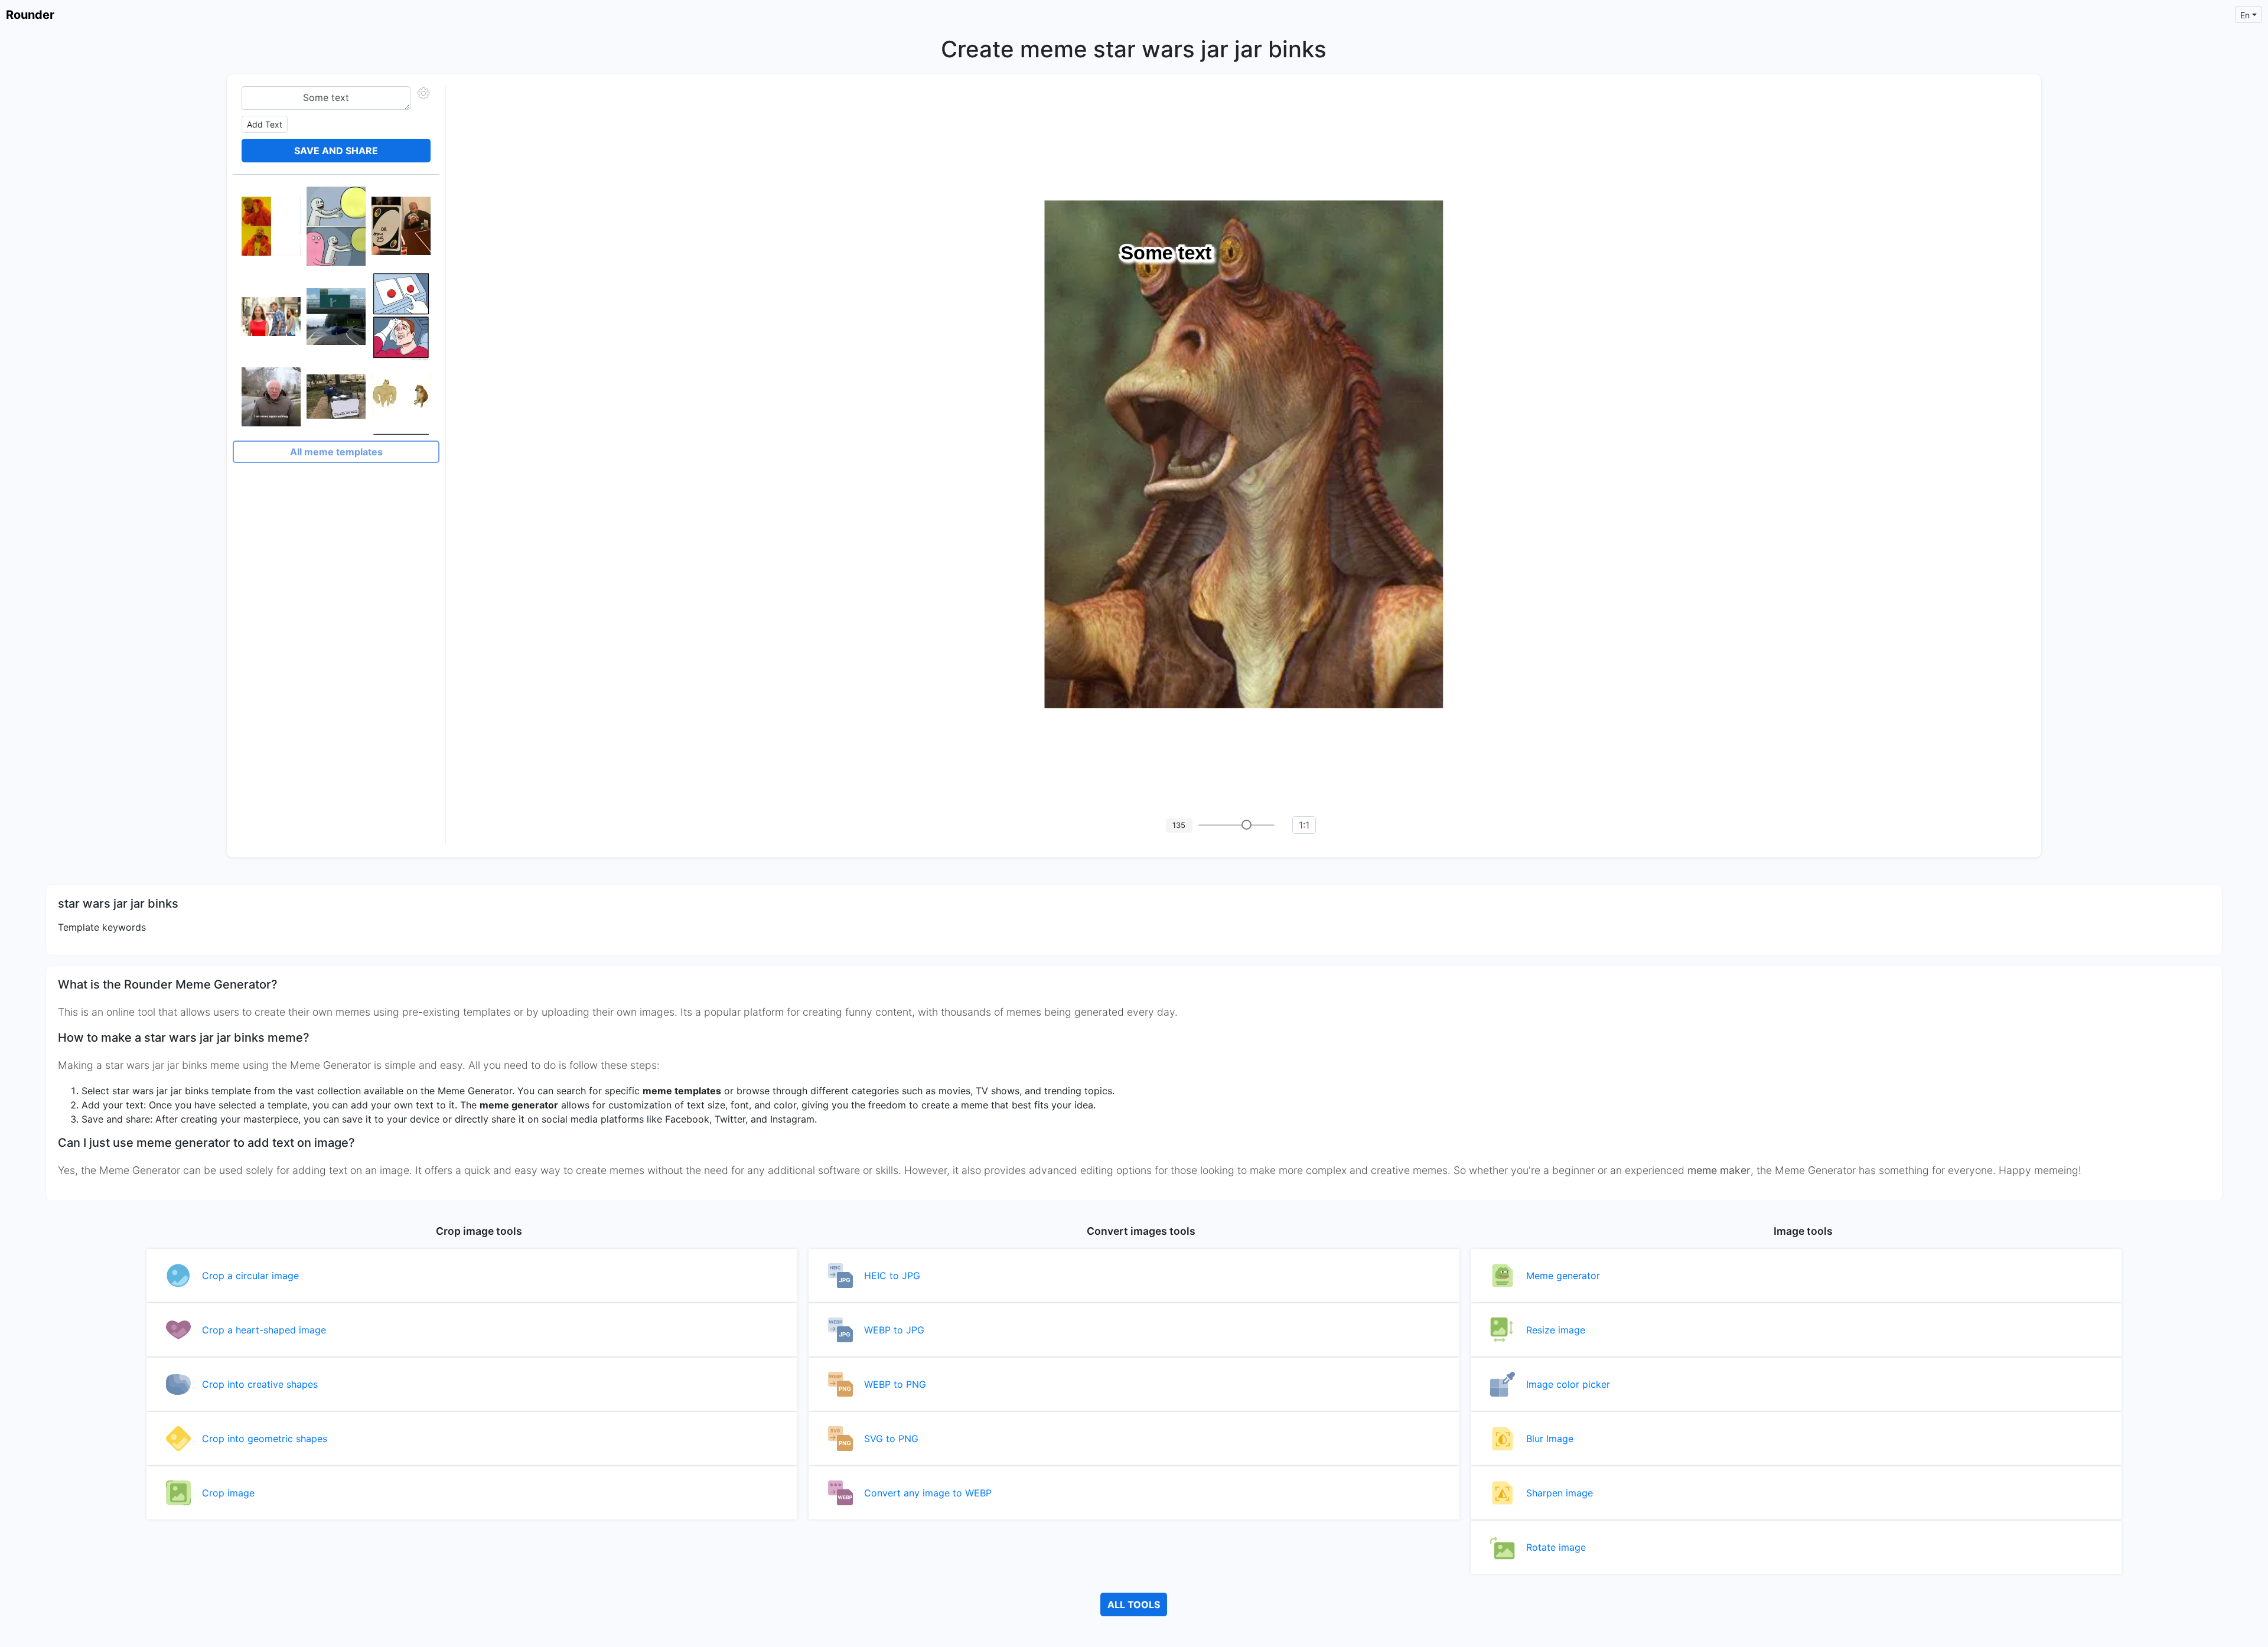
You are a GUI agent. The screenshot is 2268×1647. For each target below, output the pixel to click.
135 (1179, 825)
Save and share (336, 151)
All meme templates (336, 452)
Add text (265, 124)
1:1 (1304, 825)
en (2245, 15)
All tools (1134, 1604)
